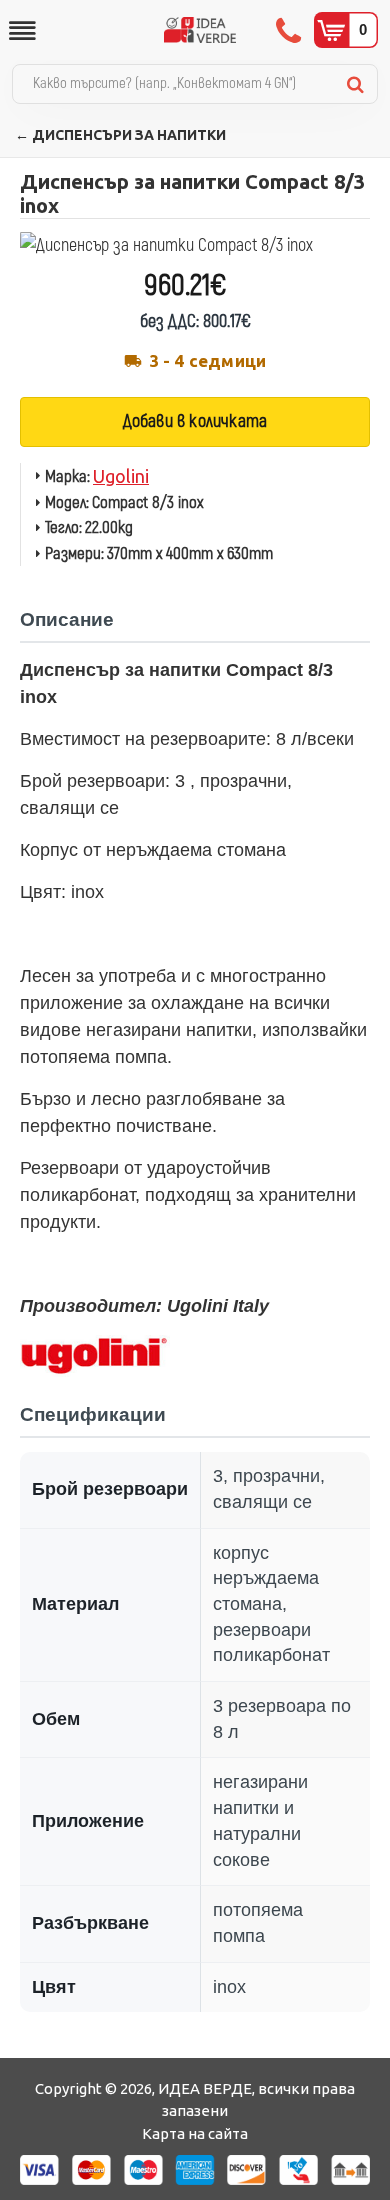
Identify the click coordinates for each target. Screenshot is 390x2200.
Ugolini (121, 476)
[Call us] (290, 30)
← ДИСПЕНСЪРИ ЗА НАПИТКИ (120, 135)
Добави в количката (195, 421)
